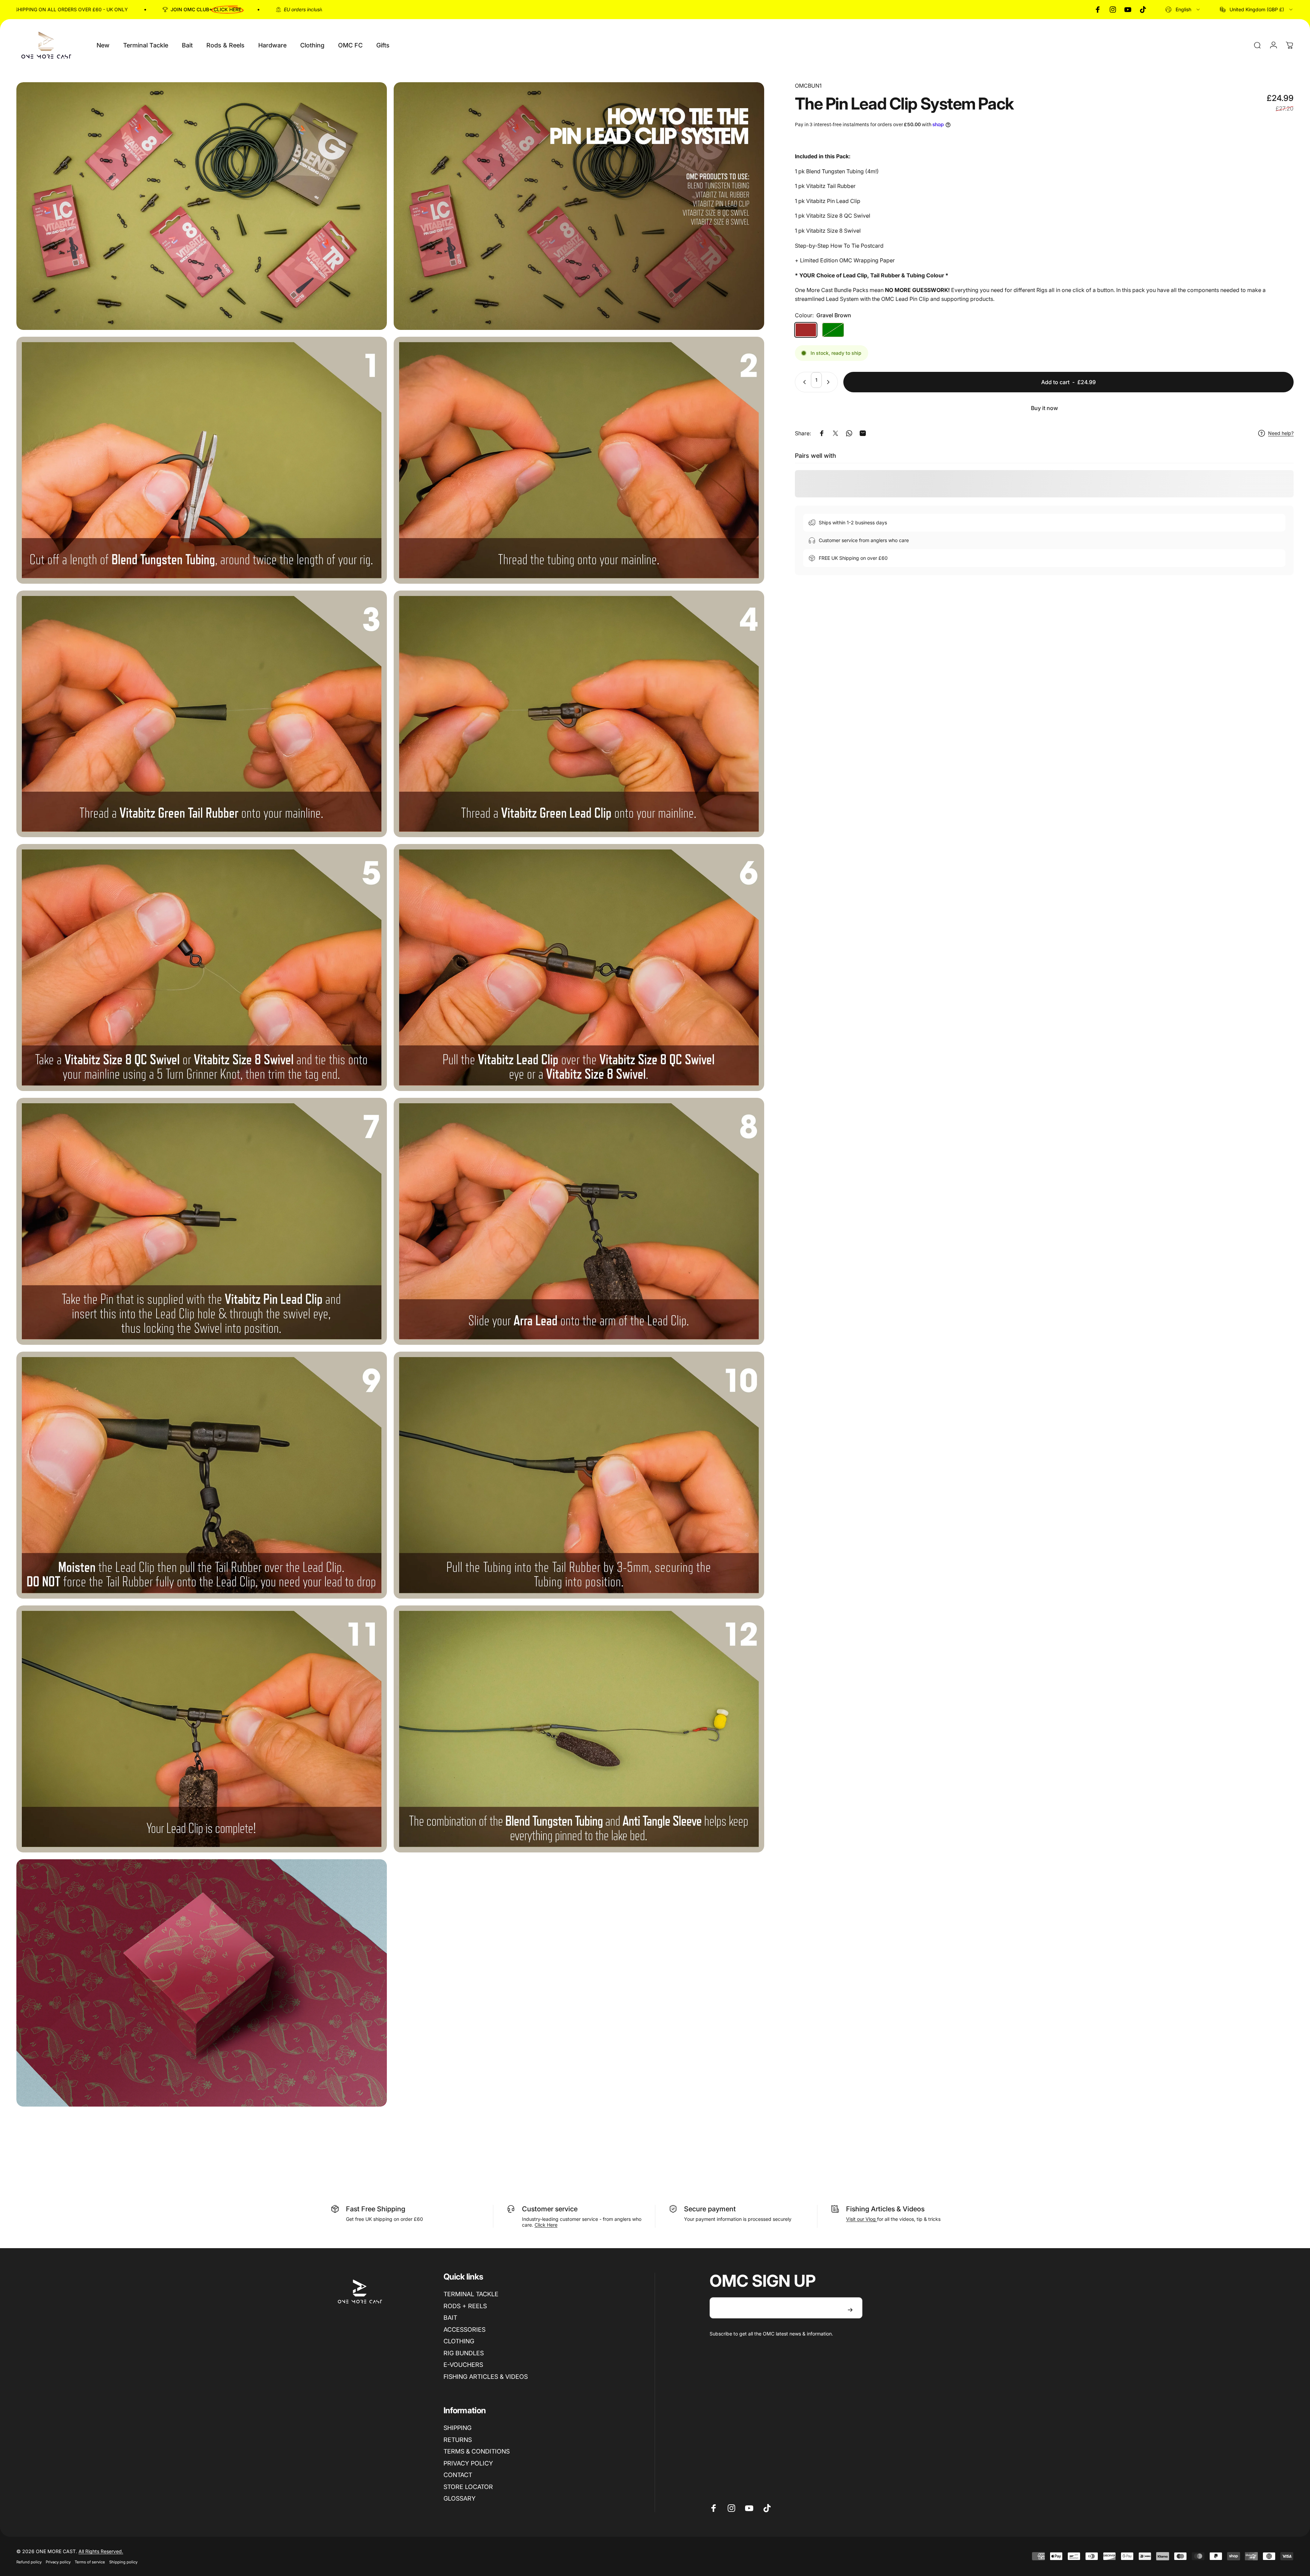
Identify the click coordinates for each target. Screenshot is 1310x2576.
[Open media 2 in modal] (579, 206)
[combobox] (1183, 10)
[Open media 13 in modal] (202, 1729)
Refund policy (29, 2562)
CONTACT (458, 2475)
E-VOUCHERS (463, 2365)
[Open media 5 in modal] (202, 714)
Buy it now (1044, 408)
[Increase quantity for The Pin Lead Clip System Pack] (830, 382)
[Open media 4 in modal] (579, 460)
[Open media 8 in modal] (579, 967)
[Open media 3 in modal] (202, 460)
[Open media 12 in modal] (579, 1475)
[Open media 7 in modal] (202, 967)
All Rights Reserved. (101, 2551)
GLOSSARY (460, 2498)
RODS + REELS (465, 2306)
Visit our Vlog (862, 2219)
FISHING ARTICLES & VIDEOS (486, 2377)
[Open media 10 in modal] (579, 1221)
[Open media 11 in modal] (202, 1475)
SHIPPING (457, 2428)
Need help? (1281, 433)
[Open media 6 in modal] (579, 714)
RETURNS (458, 2440)
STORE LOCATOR (468, 2487)
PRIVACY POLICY (468, 2463)
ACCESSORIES (464, 2330)
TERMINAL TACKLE (471, 2294)
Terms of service (90, 2562)
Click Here (546, 2225)
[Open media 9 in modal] (202, 1221)
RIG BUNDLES (464, 2353)
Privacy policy (58, 2562)
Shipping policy (123, 2562)
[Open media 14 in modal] (579, 1729)
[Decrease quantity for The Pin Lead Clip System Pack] (803, 382)
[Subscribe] (850, 2310)
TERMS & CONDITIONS (477, 2451)
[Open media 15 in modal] (202, 1983)
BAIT (450, 2318)
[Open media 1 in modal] (202, 206)
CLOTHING (459, 2341)
